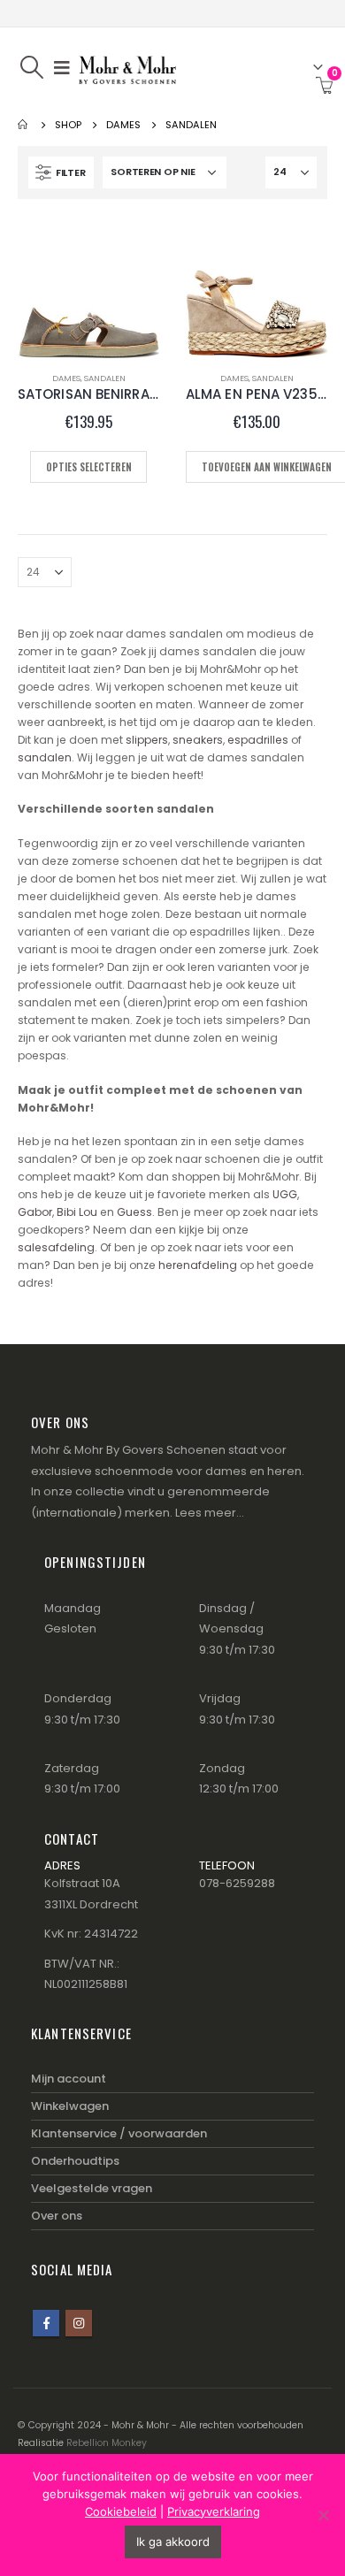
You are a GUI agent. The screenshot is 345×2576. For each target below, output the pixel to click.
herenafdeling (198, 1265)
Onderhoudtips (75, 2161)
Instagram (79, 2323)
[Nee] (323, 2515)
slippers (147, 740)
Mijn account (69, 2079)
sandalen (45, 757)
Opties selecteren (89, 467)
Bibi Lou (77, 1212)
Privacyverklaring (214, 2511)
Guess (134, 1212)
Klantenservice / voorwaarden (119, 2133)
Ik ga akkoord (173, 2542)
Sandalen (105, 378)
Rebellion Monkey (107, 2443)
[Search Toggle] (31, 67)
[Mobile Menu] (62, 67)
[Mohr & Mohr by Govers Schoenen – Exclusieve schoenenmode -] (127, 67)
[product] (88, 287)
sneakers (198, 740)
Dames (66, 378)
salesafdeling (56, 1247)
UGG (285, 1194)
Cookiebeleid (121, 2511)
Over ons (57, 2216)
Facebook (46, 2323)
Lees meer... (210, 1513)
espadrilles (258, 740)
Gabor (35, 1212)
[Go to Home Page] (24, 125)
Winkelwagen (70, 2106)
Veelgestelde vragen (92, 2188)
